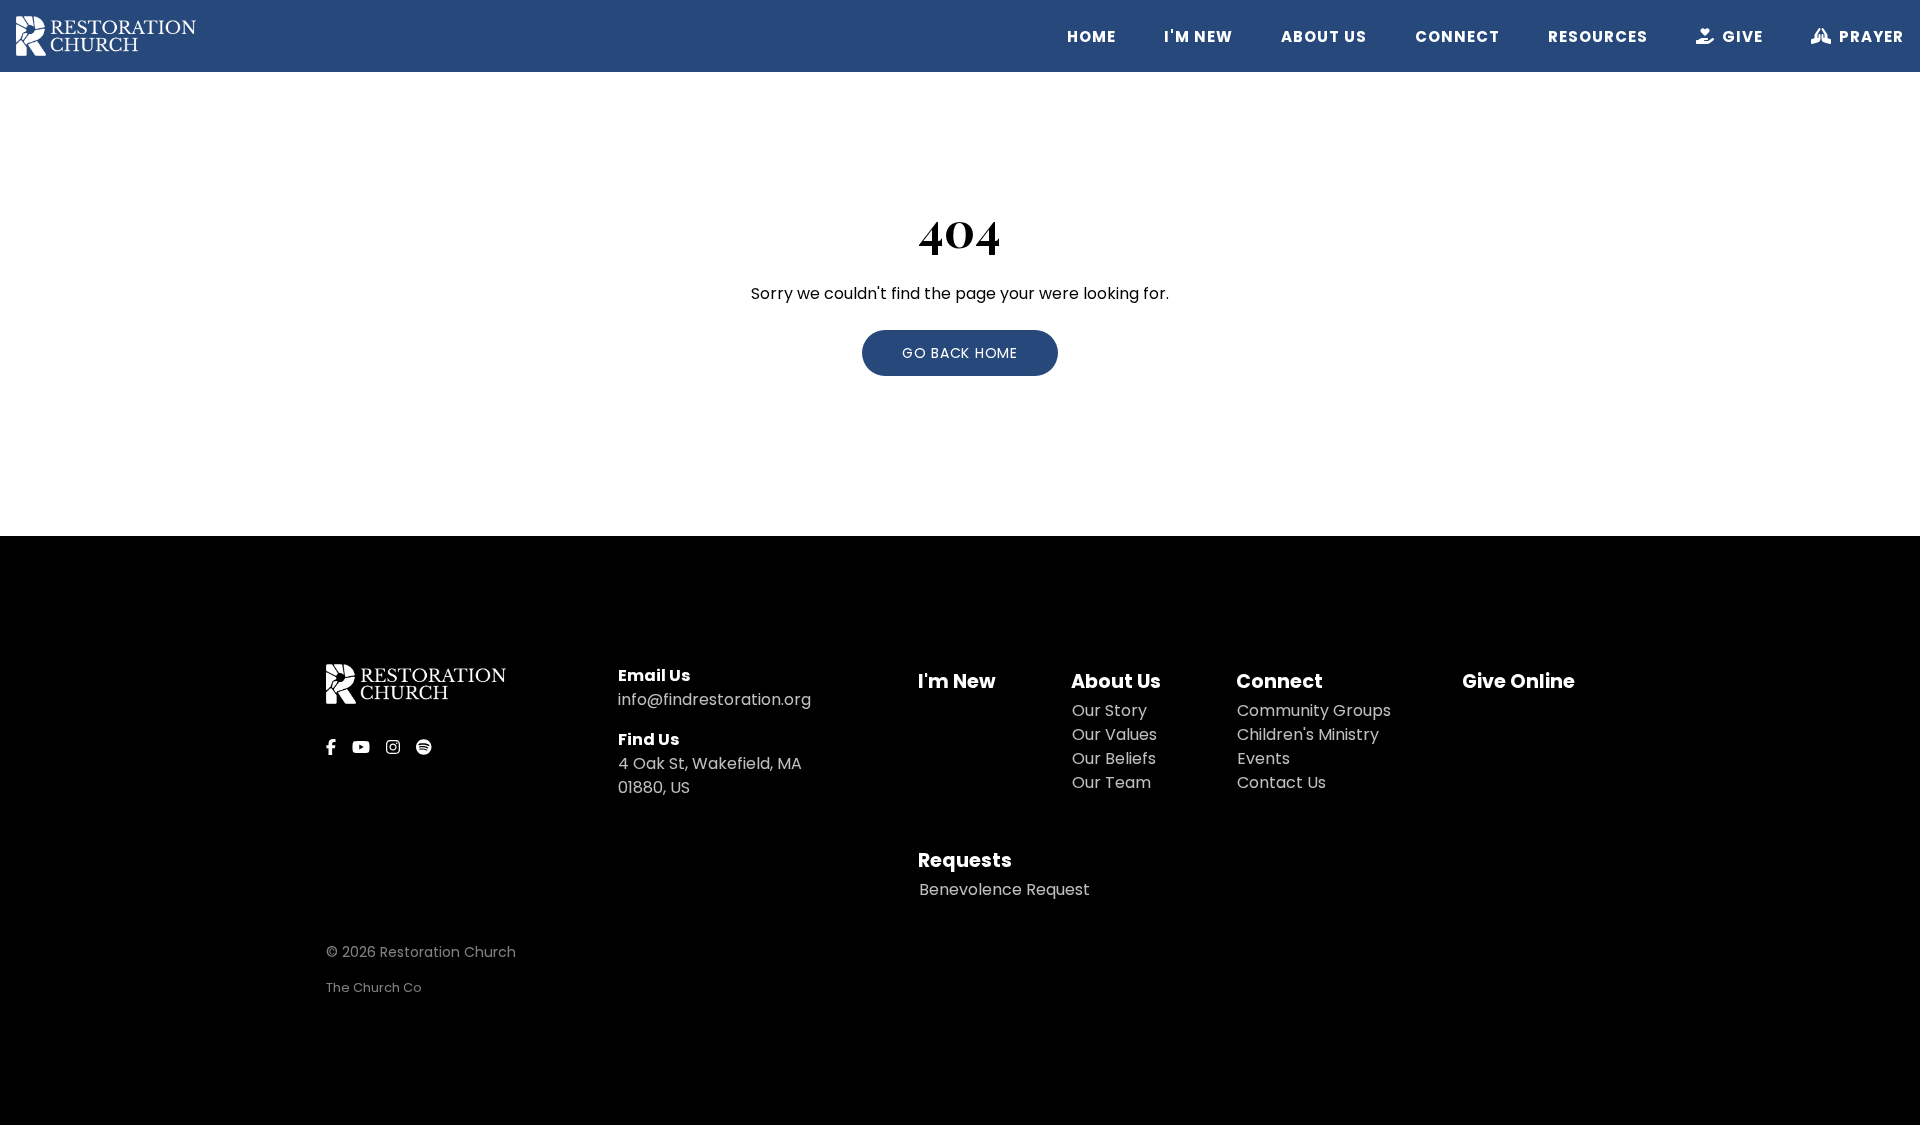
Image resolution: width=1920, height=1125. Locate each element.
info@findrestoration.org (714, 699)
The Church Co (374, 987)
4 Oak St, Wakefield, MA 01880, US (710, 775)
